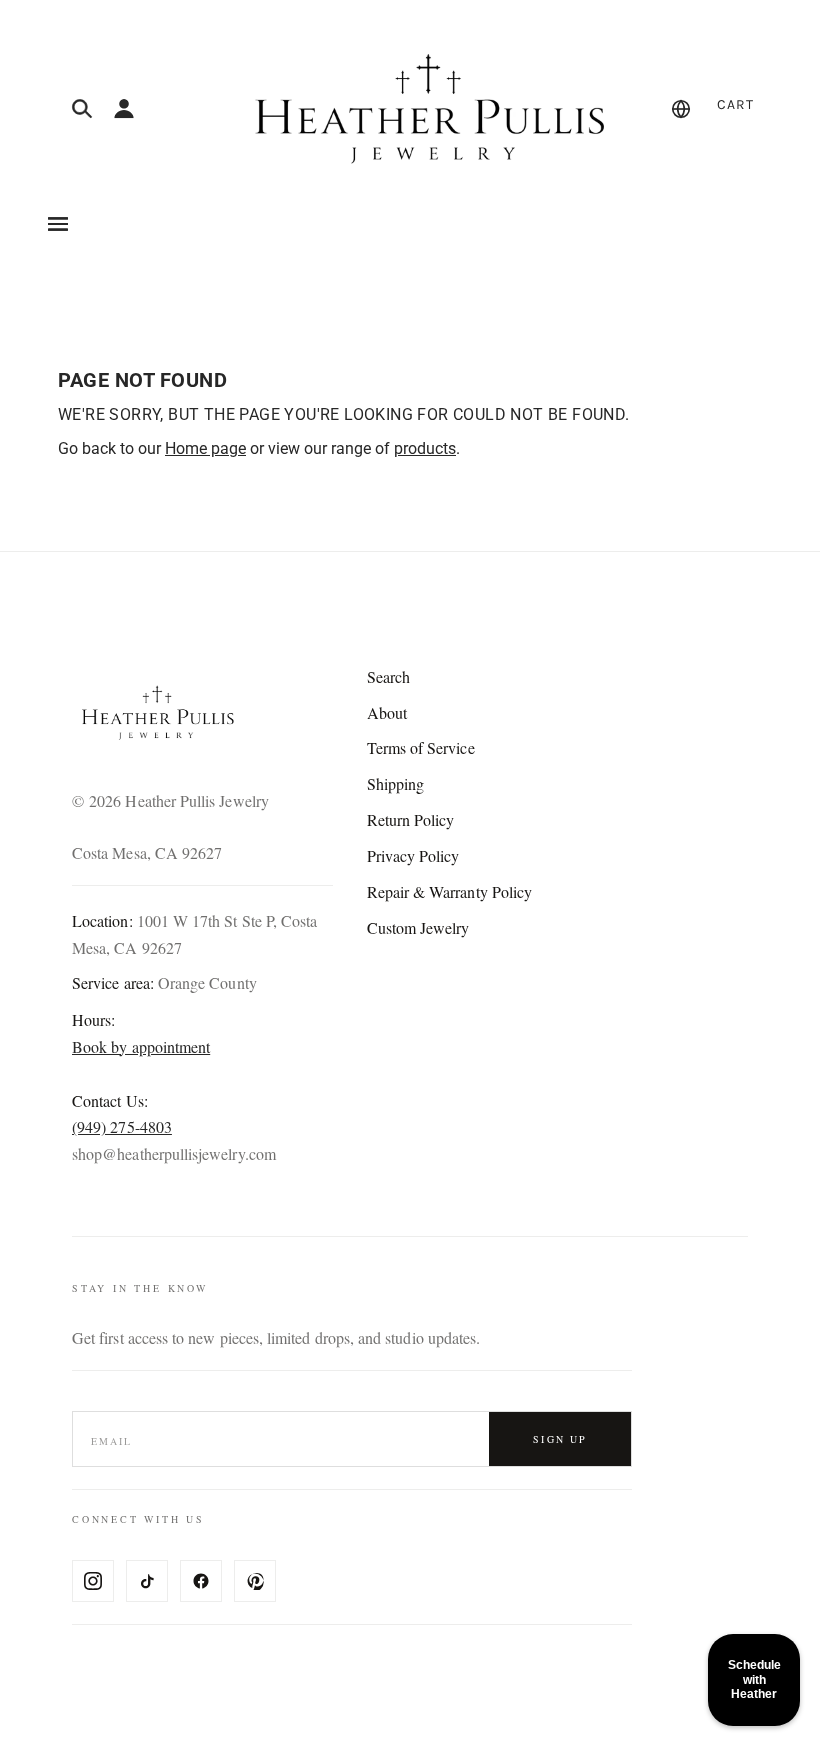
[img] (82, 108)
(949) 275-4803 (122, 1126)
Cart (735, 104)
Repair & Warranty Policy (450, 891)
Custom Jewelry (418, 927)
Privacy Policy (413, 855)
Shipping (396, 783)
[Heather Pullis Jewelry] (424, 109)
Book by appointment (141, 1046)
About (387, 712)
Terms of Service (421, 747)
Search (388, 676)
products (425, 448)
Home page (205, 448)
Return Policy (411, 819)
